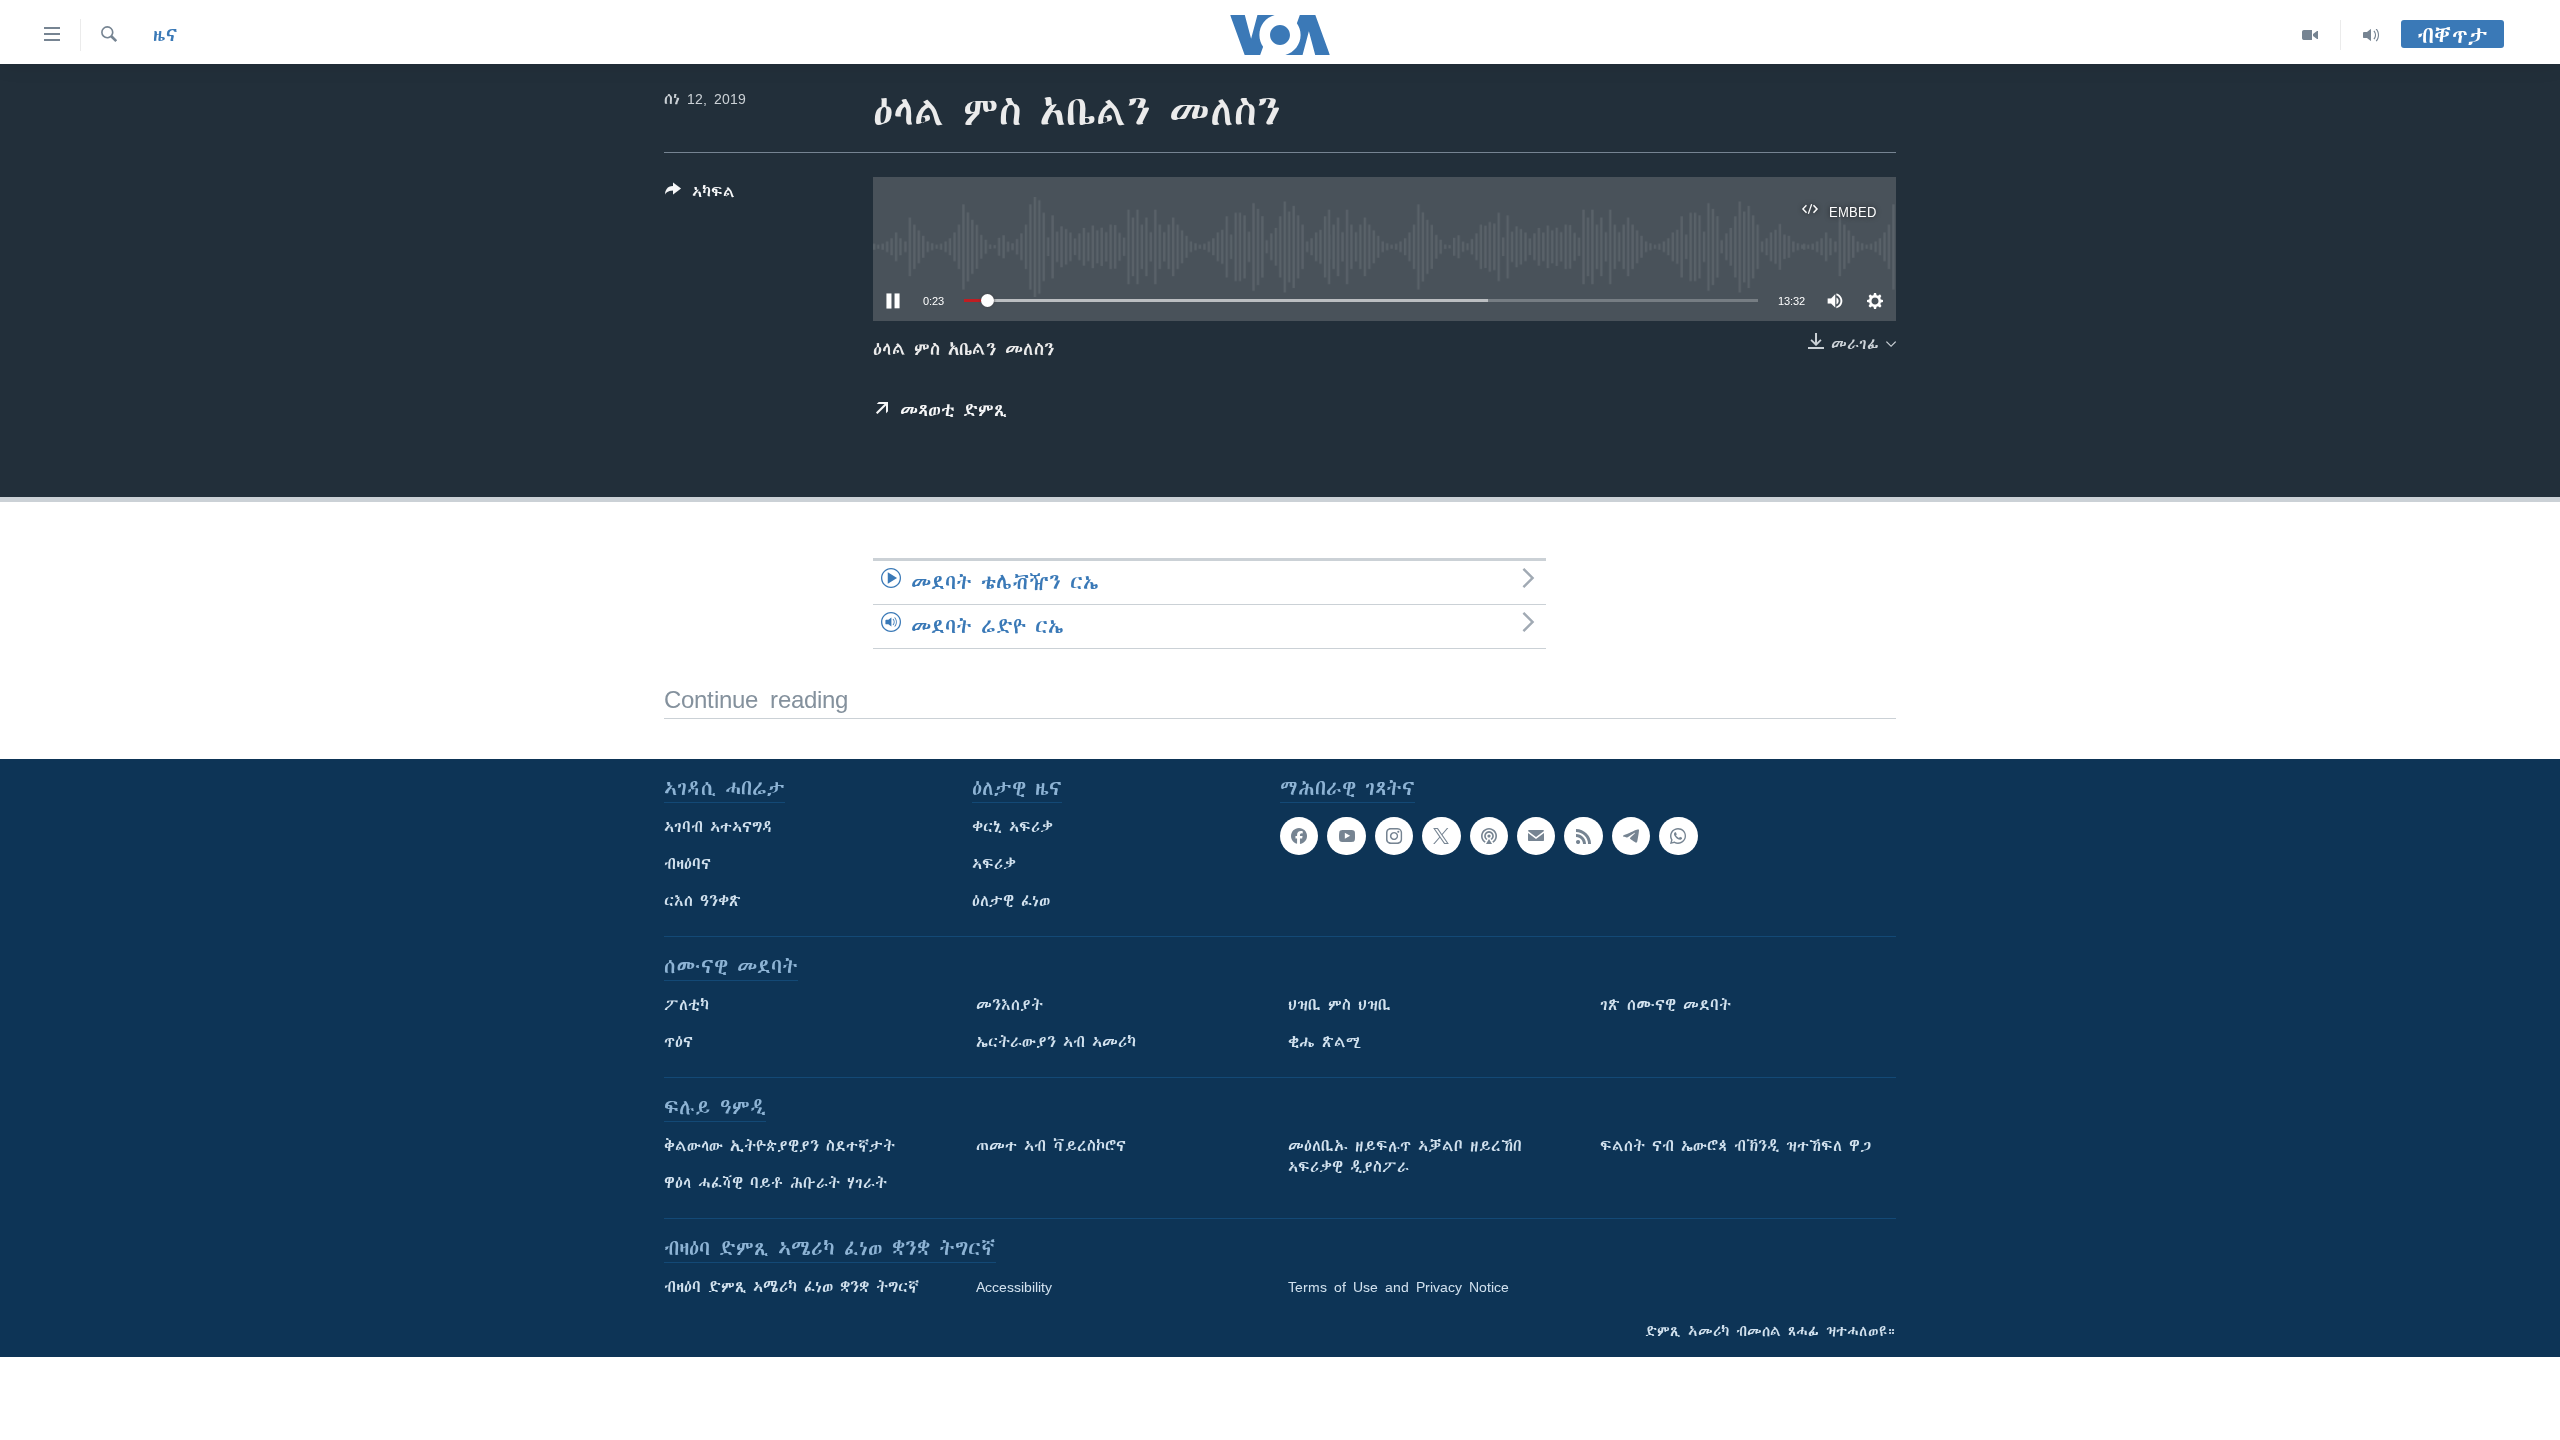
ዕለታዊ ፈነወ (1011, 901)
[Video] (2310, 35)
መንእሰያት (1009, 1005)
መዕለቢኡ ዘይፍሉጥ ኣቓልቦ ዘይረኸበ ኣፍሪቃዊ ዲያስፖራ (1405, 1156)
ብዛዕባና (687, 864)
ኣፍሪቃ (994, 864)
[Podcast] (1489, 836)
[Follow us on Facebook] (1299, 836)
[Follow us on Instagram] (1394, 836)
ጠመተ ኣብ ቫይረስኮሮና (1051, 1146)
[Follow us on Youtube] (1346, 836)
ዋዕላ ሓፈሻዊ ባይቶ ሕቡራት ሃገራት (775, 1183)
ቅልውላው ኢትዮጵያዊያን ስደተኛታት (779, 1146)
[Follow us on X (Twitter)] (1441, 836)
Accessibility (1014, 1287)
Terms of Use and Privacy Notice (1398, 1287)
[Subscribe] (1536, 836)
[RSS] (1583, 836)
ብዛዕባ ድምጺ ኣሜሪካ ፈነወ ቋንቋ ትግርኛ (791, 1287)
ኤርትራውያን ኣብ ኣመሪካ (1056, 1042)
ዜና (165, 35)
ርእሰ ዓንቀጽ (702, 901)
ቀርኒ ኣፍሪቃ (1012, 827)
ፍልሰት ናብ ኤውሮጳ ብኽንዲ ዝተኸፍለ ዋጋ (1735, 1146)
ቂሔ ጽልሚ (1324, 1042)
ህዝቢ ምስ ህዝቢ (1339, 1005)
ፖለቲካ (686, 1005)
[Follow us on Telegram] (1631, 836)
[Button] (700, 195)
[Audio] (2371, 35)
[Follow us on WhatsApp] (1678, 836)
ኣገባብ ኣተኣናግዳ (718, 827)
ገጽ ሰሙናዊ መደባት (1665, 1005)
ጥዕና (678, 1042)
